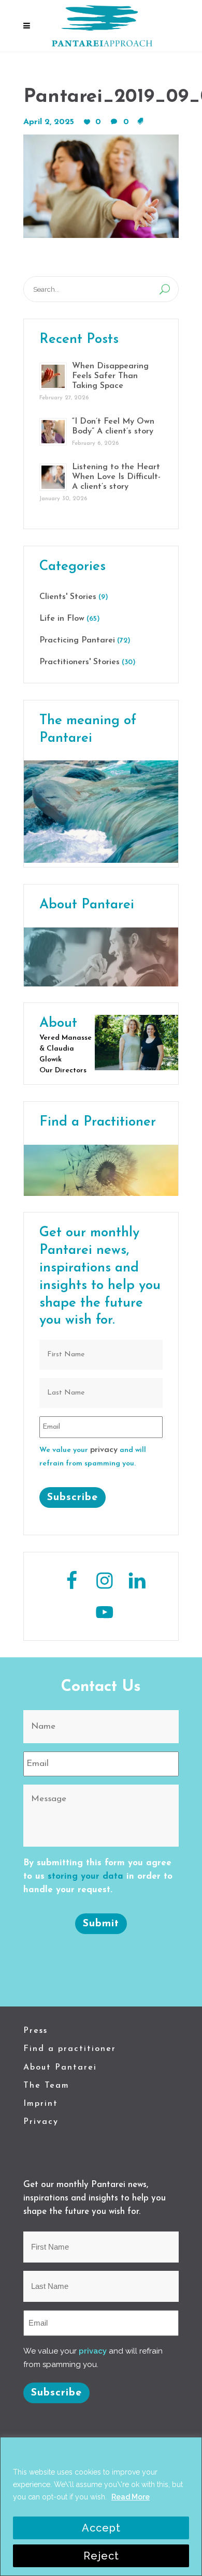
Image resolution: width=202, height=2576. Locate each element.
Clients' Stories (68, 597)
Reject (101, 2556)
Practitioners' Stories (80, 662)
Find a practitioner (70, 2049)
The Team (46, 2086)
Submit (101, 1924)
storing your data (85, 1876)
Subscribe (73, 1497)
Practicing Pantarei (77, 640)
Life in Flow (62, 619)
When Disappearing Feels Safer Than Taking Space (110, 376)
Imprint (41, 2104)
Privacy (41, 2122)
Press (35, 2031)
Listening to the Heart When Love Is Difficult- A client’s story (116, 477)
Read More (131, 2497)
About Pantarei (60, 2068)
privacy (104, 1450)
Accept (101, 2528)
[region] (101, 2506)
